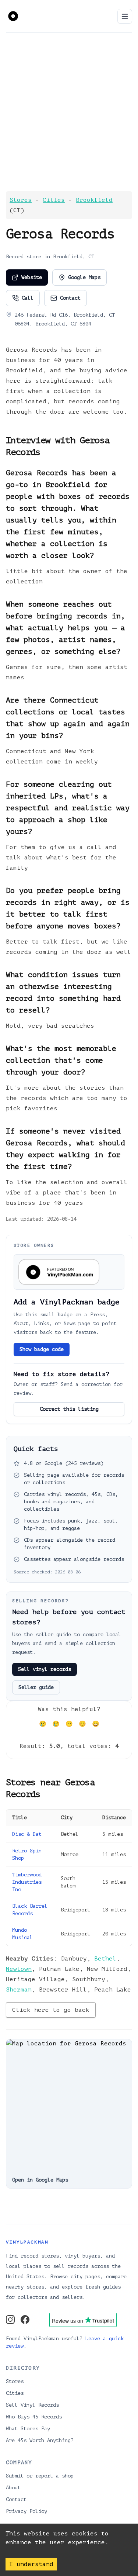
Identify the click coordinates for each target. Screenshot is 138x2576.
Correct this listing (69, 1409)
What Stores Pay (28, 2429)
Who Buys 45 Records (34, 2417)
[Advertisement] (69, 112)
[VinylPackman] (13, 15)
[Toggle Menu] (125, 16)
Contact (70, 298)
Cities (54, 200)
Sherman (19, 1990)
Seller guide (36, 1687)
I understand (31, 2564)
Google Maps (84, 277)
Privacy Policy (26, 2511)
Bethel (105, 1959)
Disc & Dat (27, 1834)
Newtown (19, 1969)
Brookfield (94, 200)
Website (32, 277)
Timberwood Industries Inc (27, 1882)
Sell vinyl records (45, 1669)
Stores (21, 200)
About (13, 2488)
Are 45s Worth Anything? (40, 2440)
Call (28, 298)
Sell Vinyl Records (32, 2405)
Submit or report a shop (40, 2476)
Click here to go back (51, 2010)
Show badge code (42, 1349)
